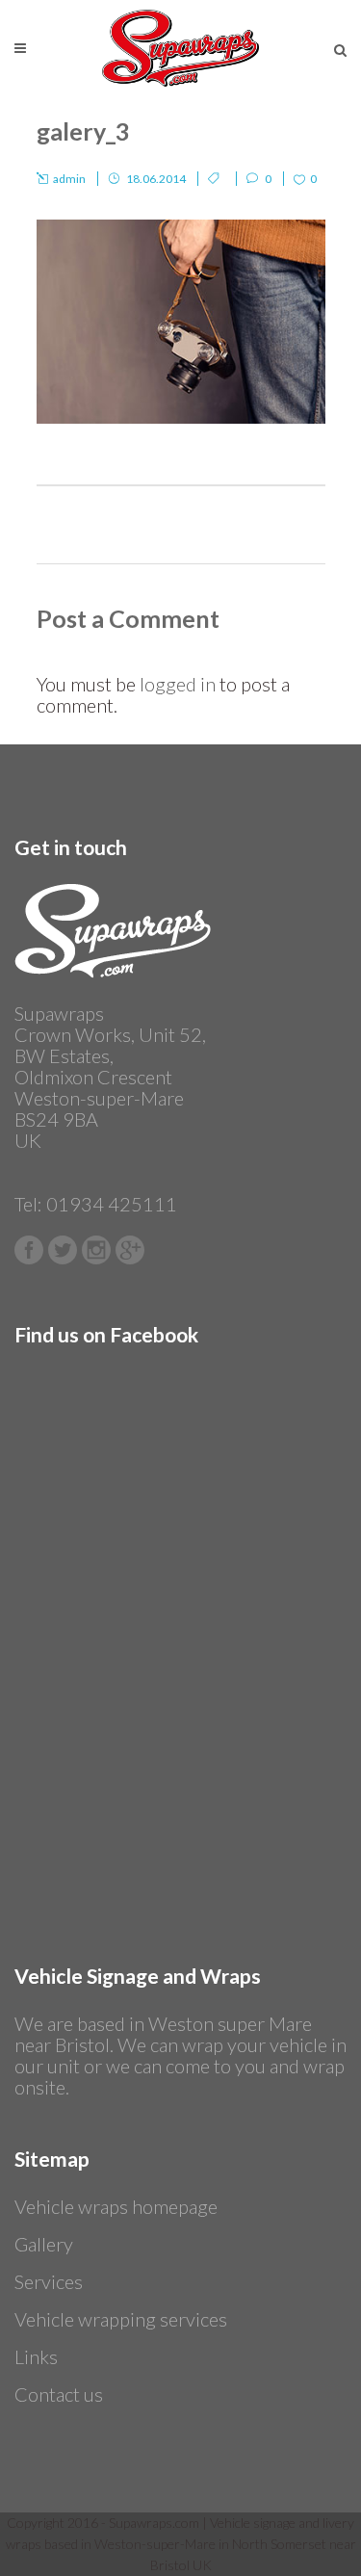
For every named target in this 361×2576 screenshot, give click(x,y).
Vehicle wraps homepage (116, 2206)
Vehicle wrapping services (121, 2319)
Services (49, 2281)
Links (36, 2356)
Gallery (44, 2244)
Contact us (59, 2394)
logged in (178, 684)
